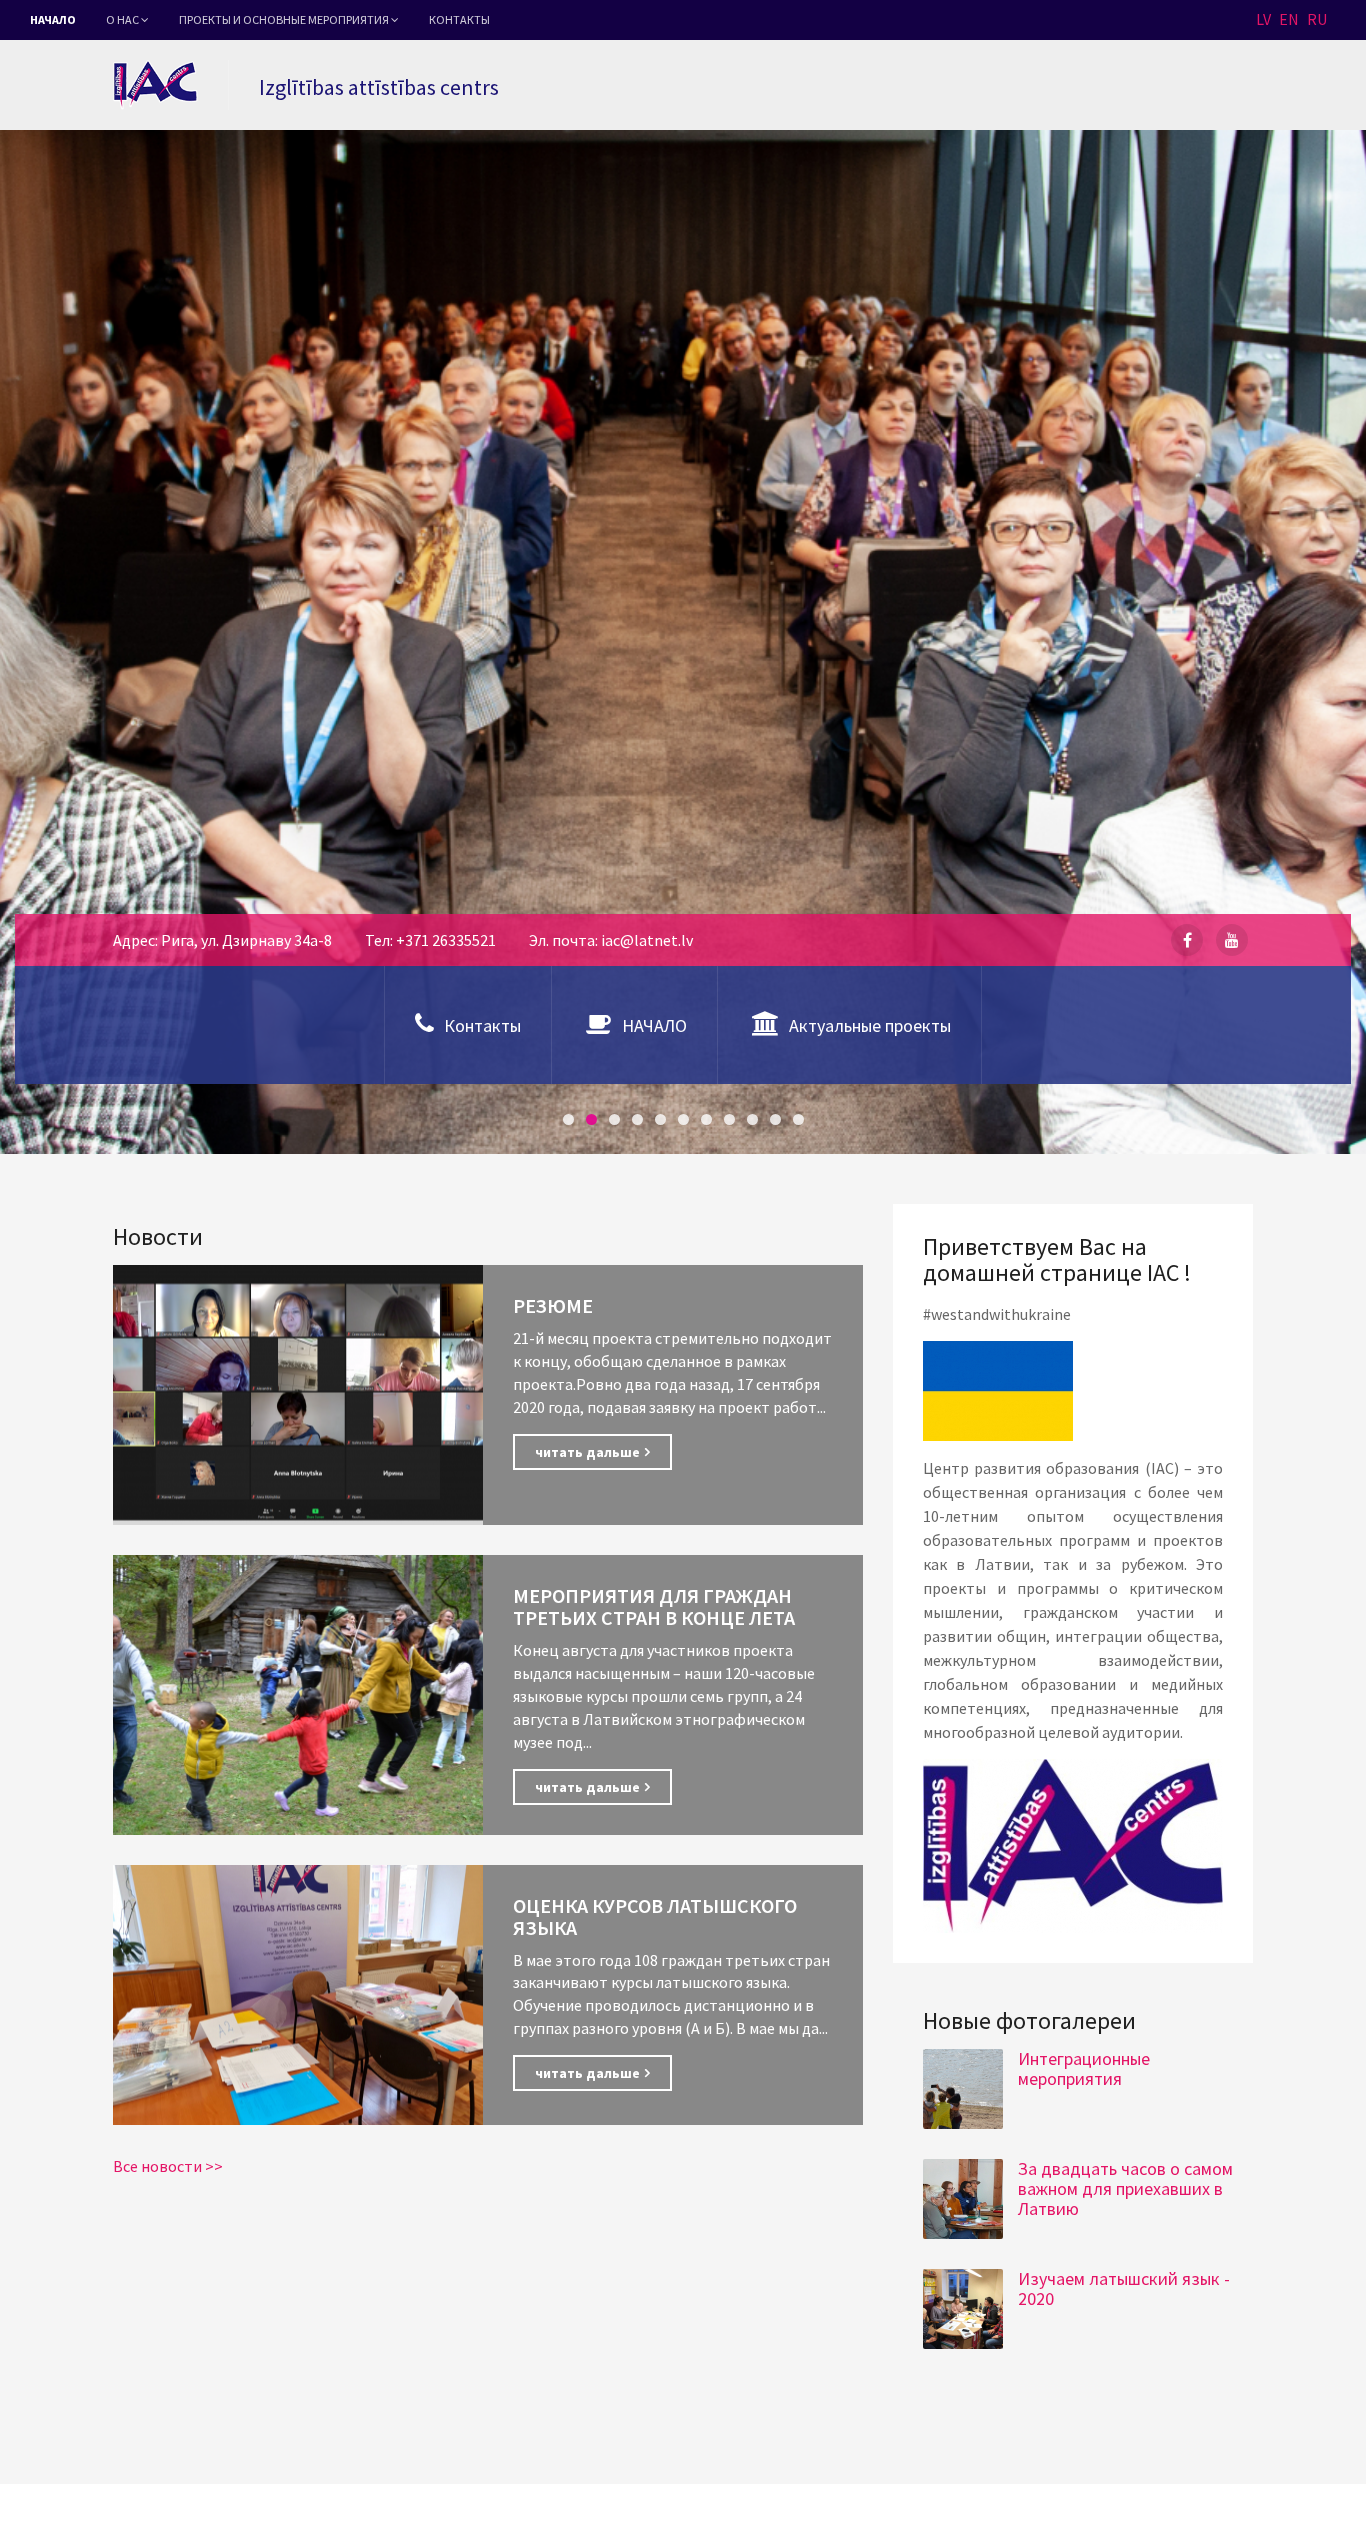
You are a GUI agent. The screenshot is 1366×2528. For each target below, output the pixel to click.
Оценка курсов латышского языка (655, 1916)
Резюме (553, 1305)
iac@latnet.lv (647, 940)
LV (1263, 19)
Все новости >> (168, 2166)
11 (798, 1119)
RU (1317, 19)
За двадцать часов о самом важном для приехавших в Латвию (1125, 2188)
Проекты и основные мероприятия (285, 19)
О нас (123, 19)
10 (775, 1119)
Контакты (459, 19)
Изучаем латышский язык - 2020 (1124, 2288)
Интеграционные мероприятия (1084, 2068)
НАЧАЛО (53, 19)
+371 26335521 (446, 940)
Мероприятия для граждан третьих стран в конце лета (654, 1606)
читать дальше (587, 1452)
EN (1289, 19)
